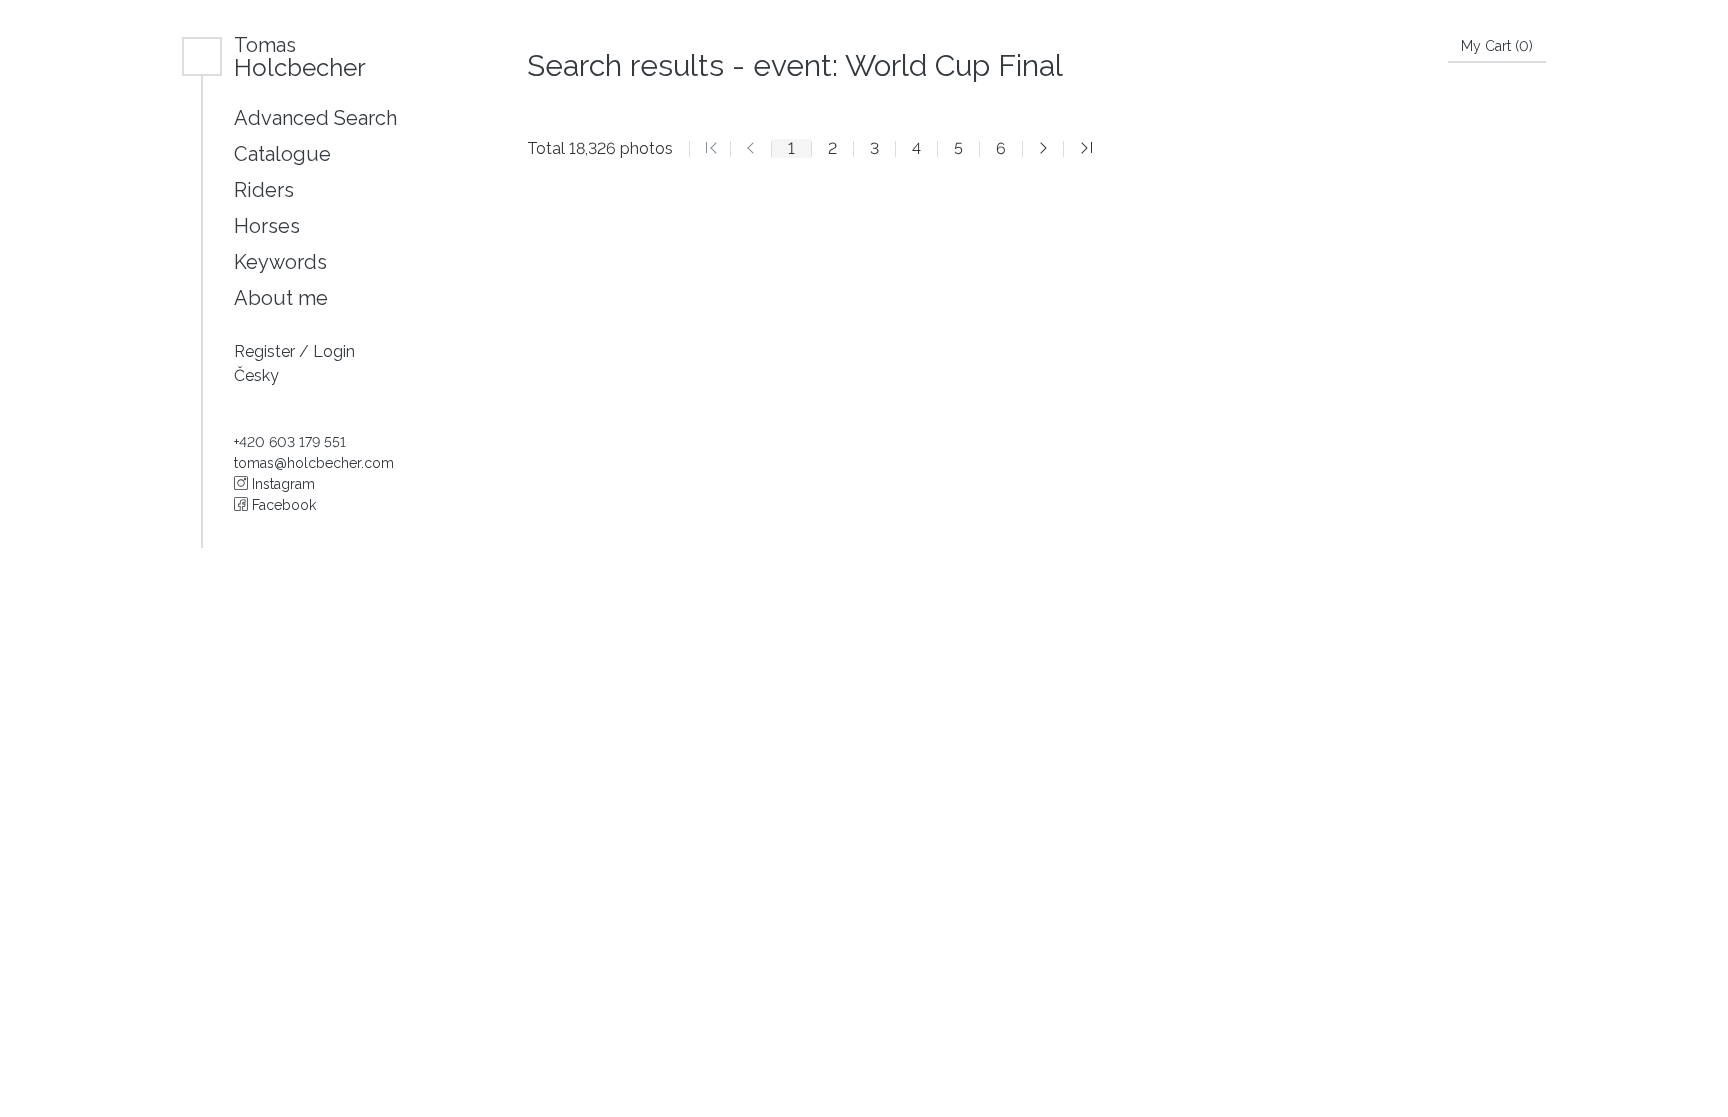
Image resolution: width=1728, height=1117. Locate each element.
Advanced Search (315, 118)
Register (266, 351)
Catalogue (282, 154)
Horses (267, 226)
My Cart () (1497, 46)
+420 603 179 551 (290, 442)
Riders (264, 190)
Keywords (280, 262)
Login (334, 351)
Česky (256, 375)
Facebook (282, 505)
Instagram (281, 484)
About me (281, 298)
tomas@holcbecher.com (314, 463)
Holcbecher (300, 56)
